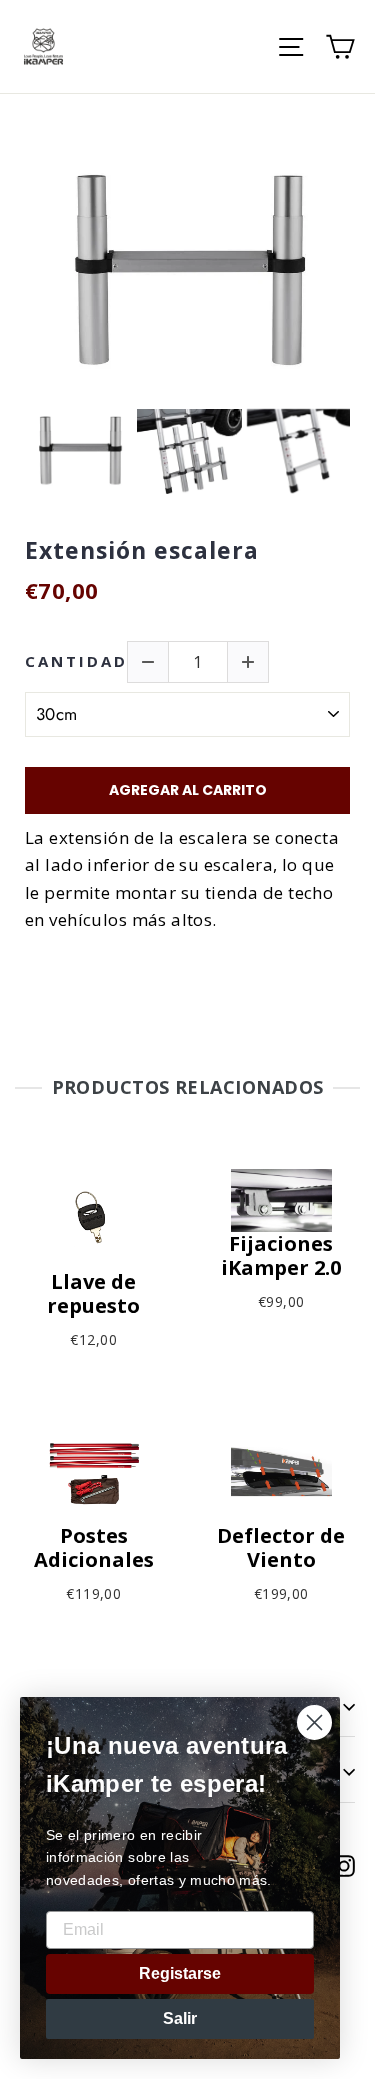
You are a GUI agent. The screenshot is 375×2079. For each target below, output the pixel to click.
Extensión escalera (142, 551)
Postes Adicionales (94, 1548)
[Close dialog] (314, 1722)
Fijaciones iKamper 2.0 (281, 1256)
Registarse (180, 1973)
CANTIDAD (76, 662)
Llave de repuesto (93, 1294)
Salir (180, 2018)
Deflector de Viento (281, 1548)
